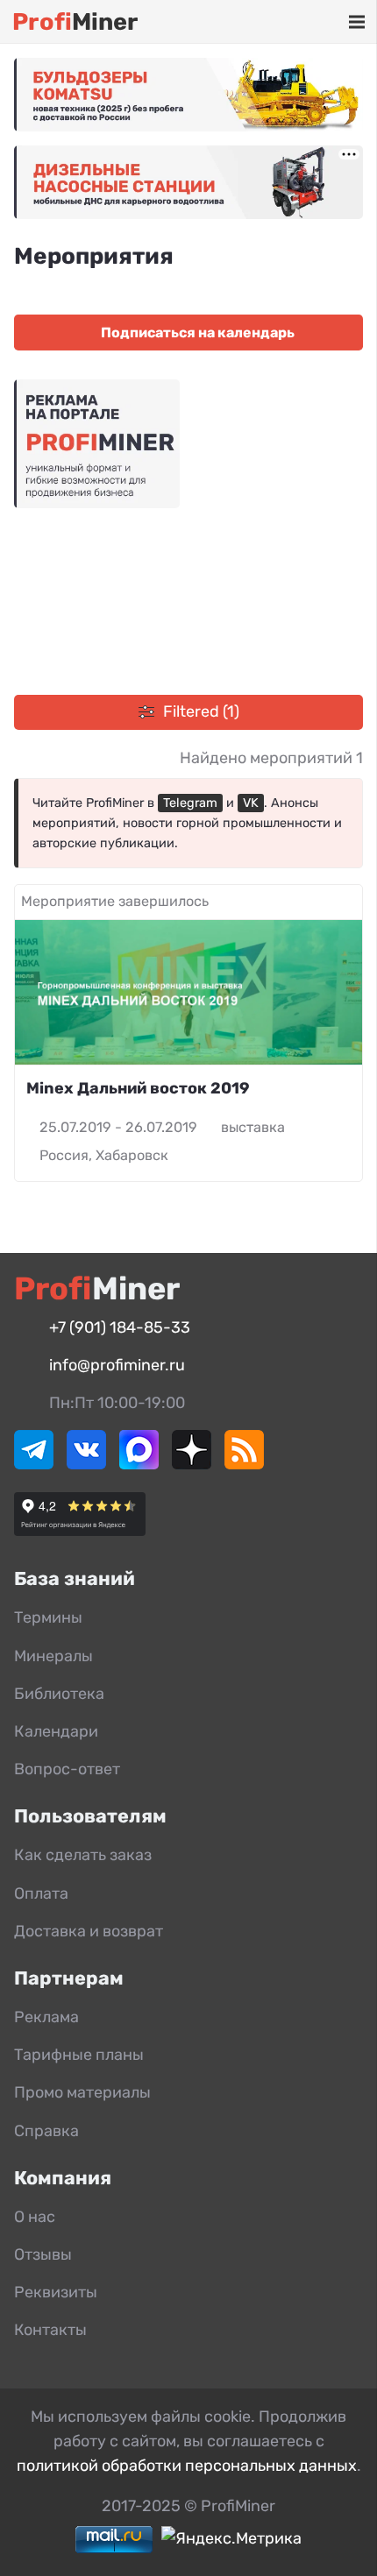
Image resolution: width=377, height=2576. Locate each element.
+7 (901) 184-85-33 (120, 1327)
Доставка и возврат (89, 1931)
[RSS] (244, 1464)
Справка (46, 2131)
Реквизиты (56, 2292)
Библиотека (59, 1694)
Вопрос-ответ (67, 1769)
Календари (56, 1731)
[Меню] (356, 22)
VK (251, 803)
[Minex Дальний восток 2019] (188, 992)
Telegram (190, 803)
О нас (35, 2217)
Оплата (41, 1893)
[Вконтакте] (86, 1464)
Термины (48, 1617)
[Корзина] (305, 22)
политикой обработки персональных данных (187, 2466)
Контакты (50, 2330)
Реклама (46, 2017)
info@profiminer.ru (117, 1365)
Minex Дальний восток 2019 (138, 1088)
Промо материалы (82, 2092)
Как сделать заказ (83, 1855)
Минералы (53, 1656)
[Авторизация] (330, 22)
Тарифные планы (79, 2055)
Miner (75, 22)
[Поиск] (280, 22)
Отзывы (43, 2254)
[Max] (139, 1464)
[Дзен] (192, 1464)
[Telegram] (34, 1464)
